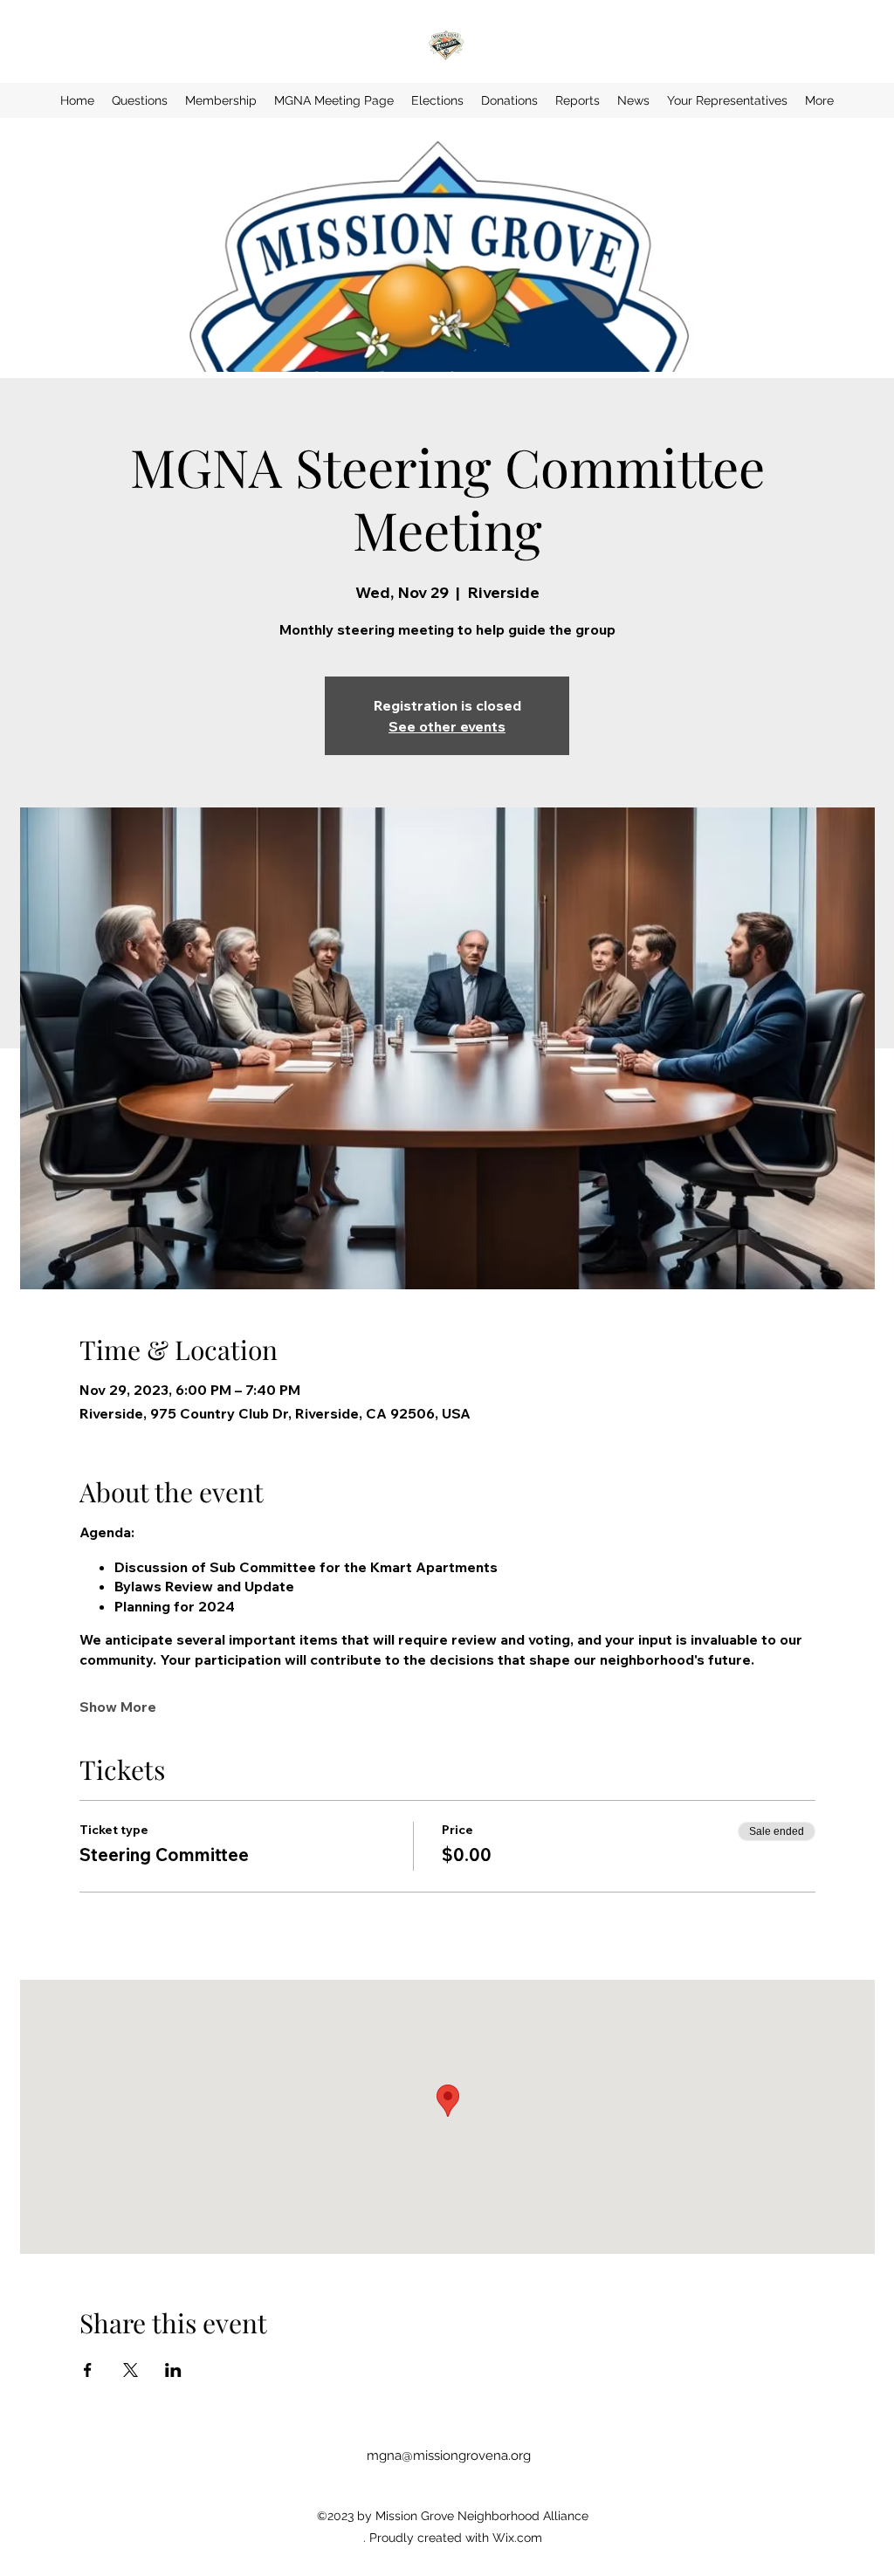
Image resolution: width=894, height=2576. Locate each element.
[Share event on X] (131, 2370)
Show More (118, 1707)
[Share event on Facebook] (88, 2370)
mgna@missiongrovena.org (449, 2456)
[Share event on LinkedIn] (173, 2370)
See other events (447, 726)
